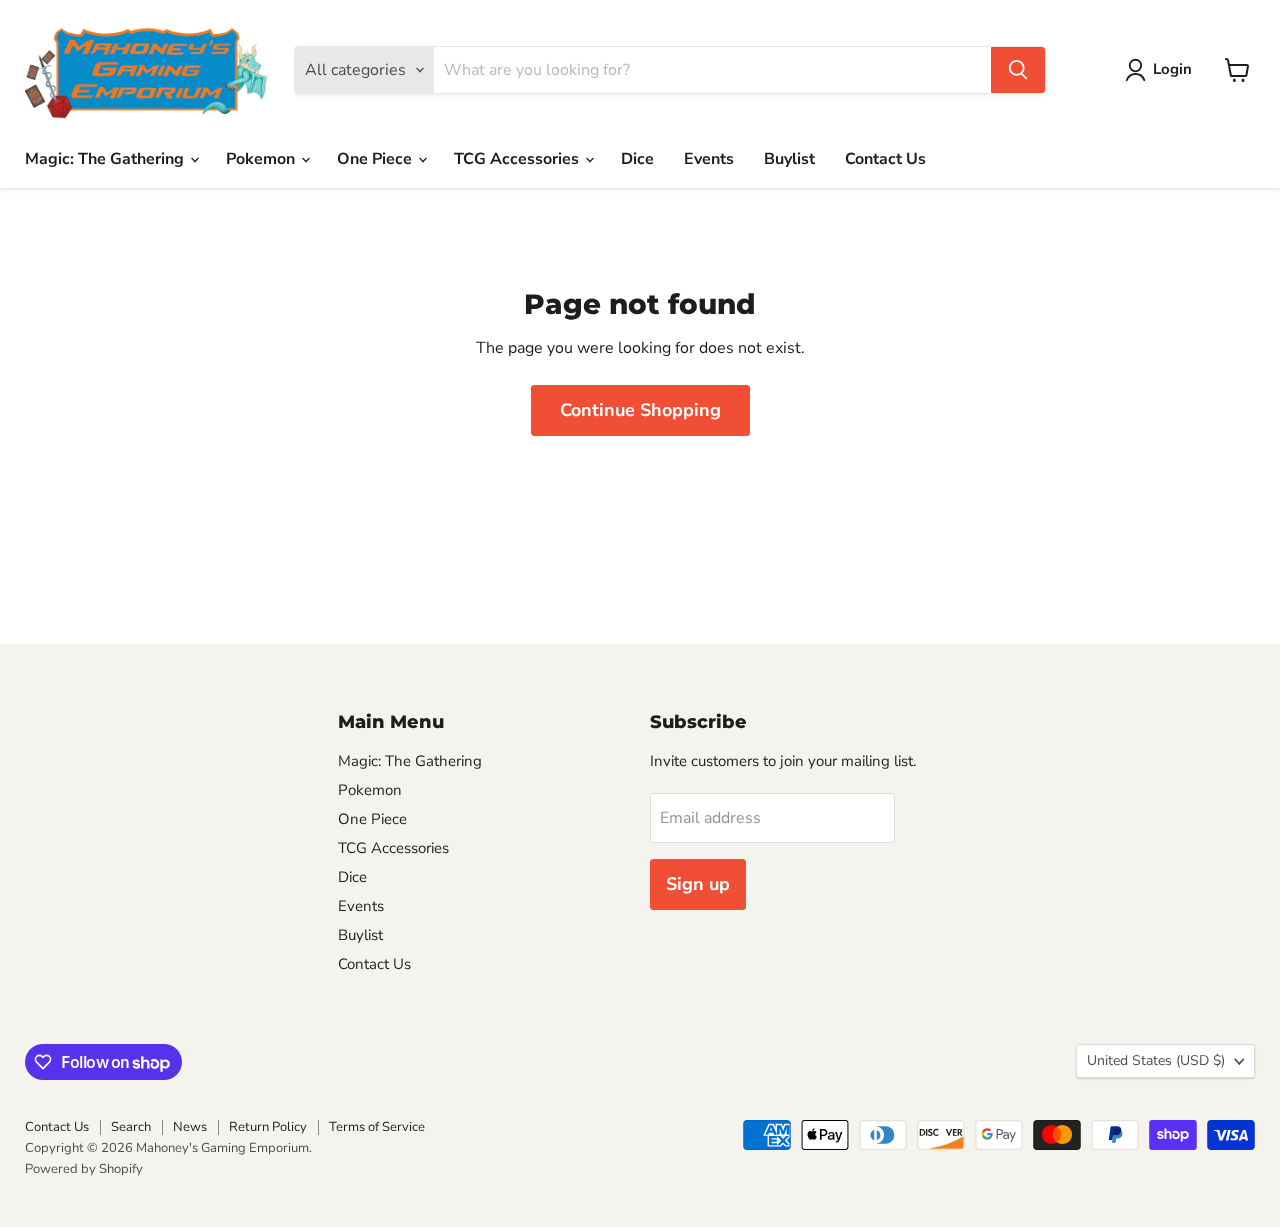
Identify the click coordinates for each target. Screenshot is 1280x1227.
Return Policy (268, 1127)
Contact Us (885, 159)
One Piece (376, 159)
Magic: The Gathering (106, 159)
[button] (1162, 70)
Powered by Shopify (84, 1169)
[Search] (1018, 70)
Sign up (698, 884)
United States (1156, 1060)
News (190, 1127)
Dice (637, 159)
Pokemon (262, 159)
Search (131, 1127)
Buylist (789, 159)
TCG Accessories (518, 159)
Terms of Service (377, 1127)
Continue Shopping (640, 410)
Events (709, 159)
